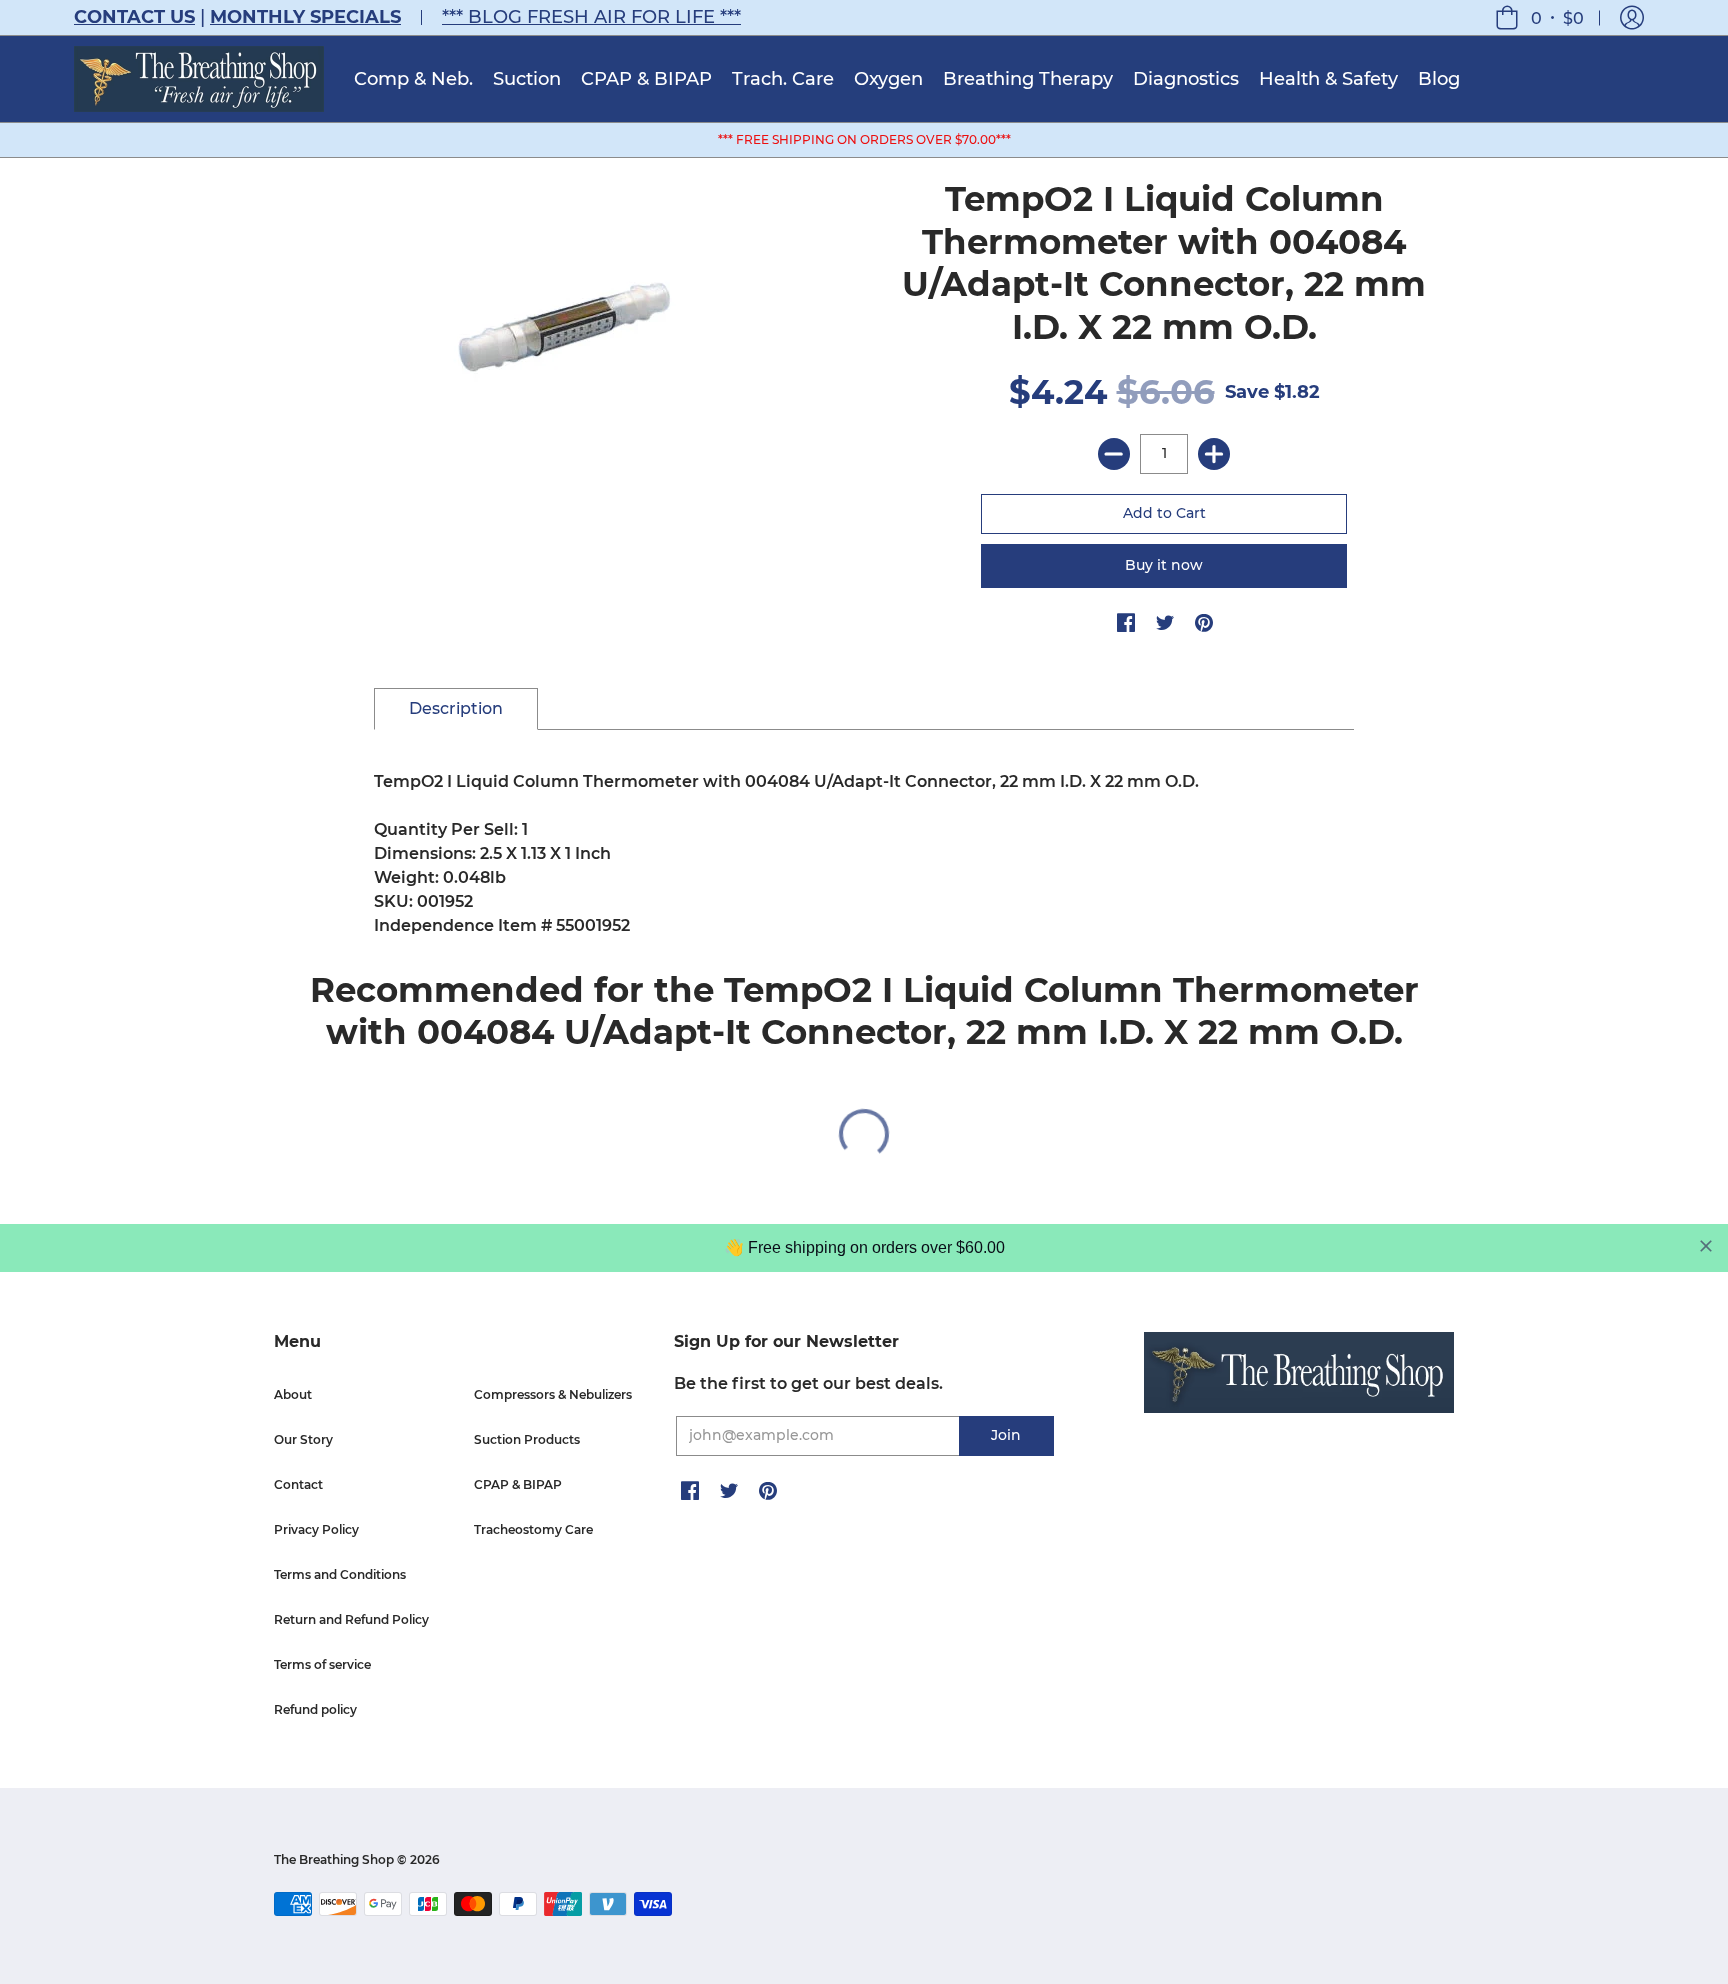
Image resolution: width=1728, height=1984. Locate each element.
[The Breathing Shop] (199, 79)
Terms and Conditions (340, 1574)
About (293, 1394)
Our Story (303, 1439)
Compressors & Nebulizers (553, 1394)
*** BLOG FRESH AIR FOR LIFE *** (591, 17)
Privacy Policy (316, 1529)
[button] (1632, 17)
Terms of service (322, 1664)
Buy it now (1164, 565)
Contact (298, 1484)
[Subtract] (1114, 454)
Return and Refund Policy (351, 1619)
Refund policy (315, 1709)
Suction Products (527, 1439)
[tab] (456, 709)
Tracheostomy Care (533, 1529)
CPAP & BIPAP (518, 1484)
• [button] (1557, 17)
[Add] (1214, 454)
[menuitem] (413, 79)
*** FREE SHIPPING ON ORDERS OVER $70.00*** (864, 139)
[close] (1706, 1246)
